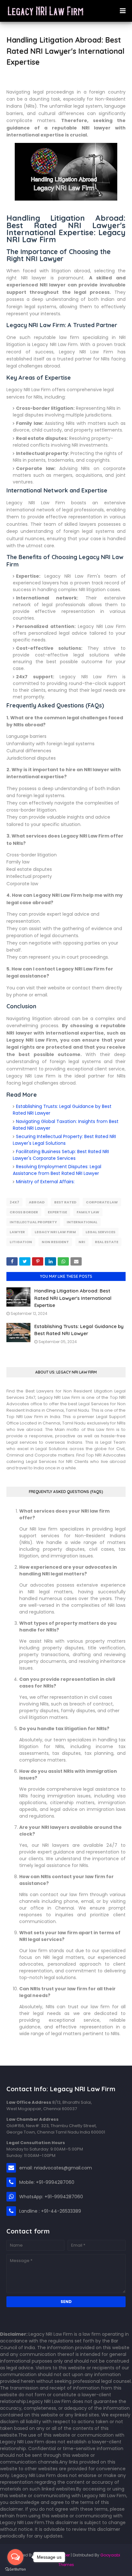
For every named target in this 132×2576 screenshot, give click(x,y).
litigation (21, 1242)
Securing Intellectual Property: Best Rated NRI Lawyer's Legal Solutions (64, 1140)
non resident (55, 1242)
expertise (57, 1212)
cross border (24, 1212)
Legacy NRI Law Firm (55, 1232)
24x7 (14, 1202)
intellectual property (33, 1222)
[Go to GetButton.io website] (15, 2569)
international (82, 1222)
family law (88, 1212)
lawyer (17, 1232)
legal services (100, 1232)
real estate (107, 1242)
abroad (37, 1202)
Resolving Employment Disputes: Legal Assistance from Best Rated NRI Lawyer (57, 1170)
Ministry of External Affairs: (45, 1182)
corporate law (102, 1202)
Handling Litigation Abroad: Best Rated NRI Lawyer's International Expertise (73, 1298)
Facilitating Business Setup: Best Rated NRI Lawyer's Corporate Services (61, 1155)
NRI (82, 1242)
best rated (65, 1202)
